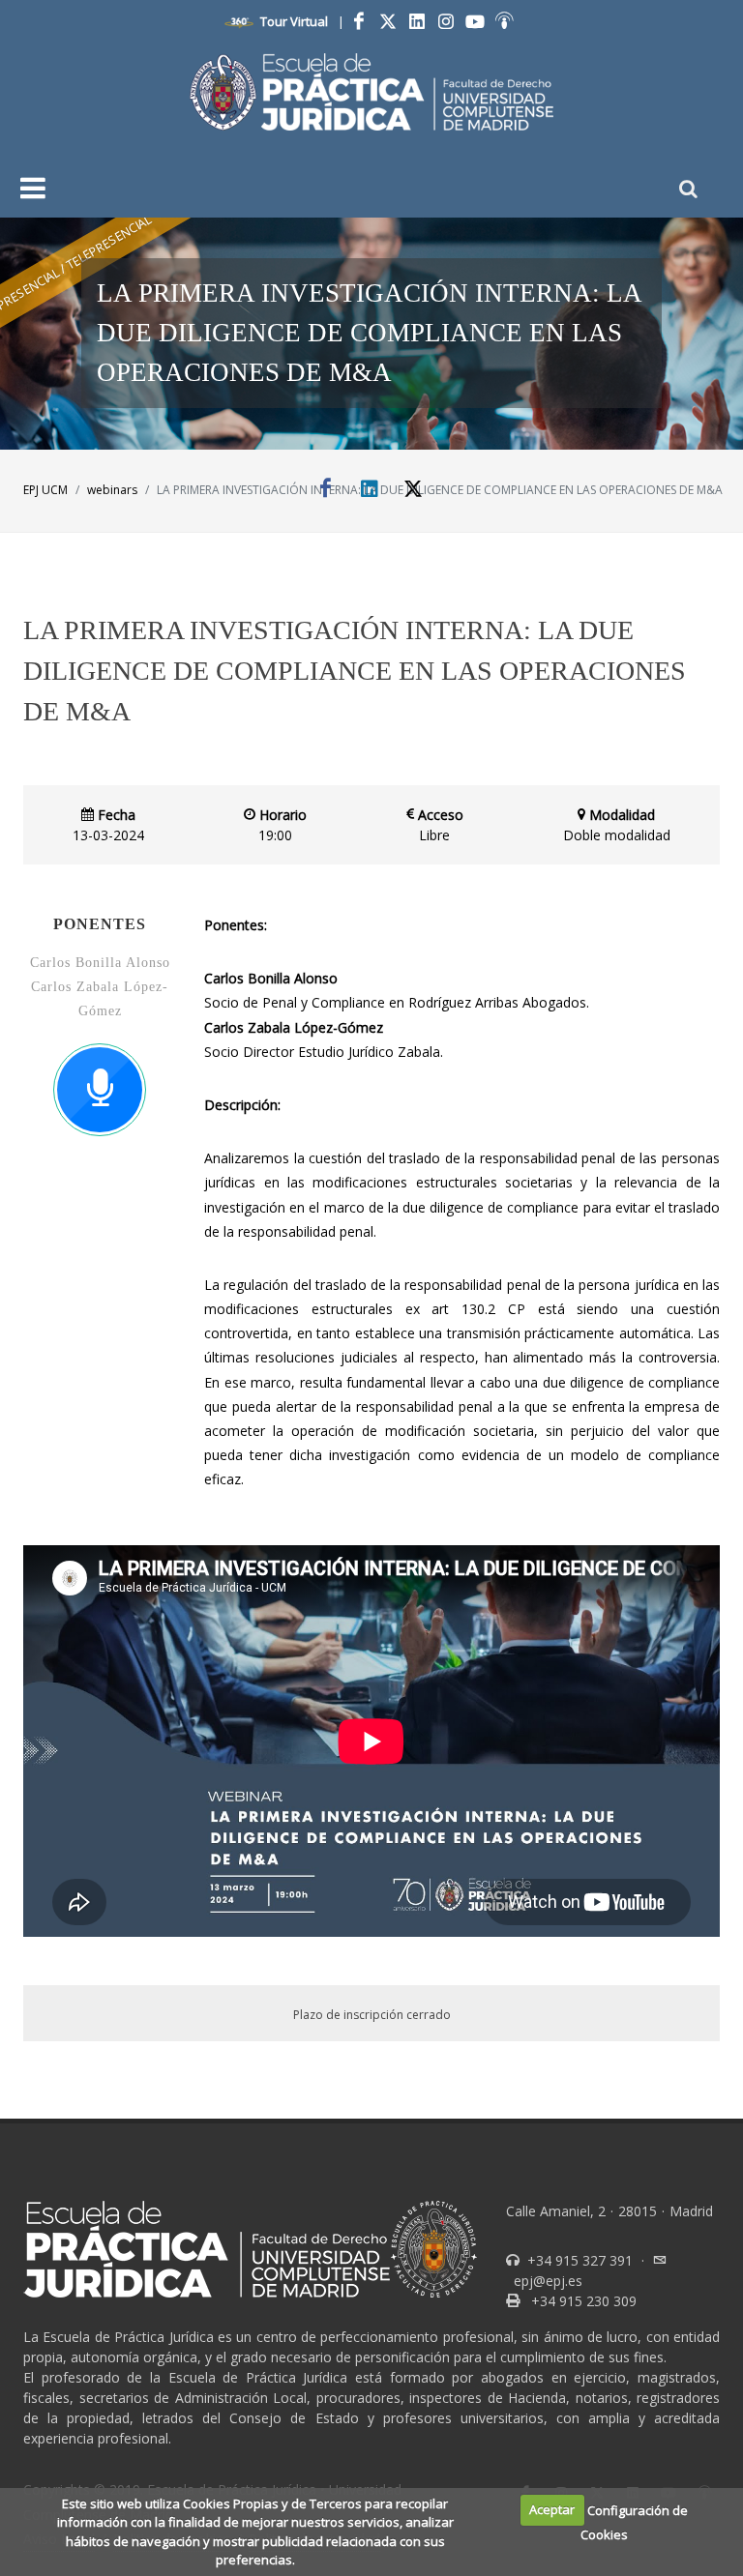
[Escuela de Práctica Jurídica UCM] (372, 92)
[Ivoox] (504, 21)
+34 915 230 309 (582, 2301)
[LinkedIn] (417, 21)
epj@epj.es (548, 2281)
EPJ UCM (45, 490)
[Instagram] (446, 21)
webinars (112, 490)
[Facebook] (359, 21)
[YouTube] (475, 21)
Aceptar (552, 2509)
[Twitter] (388, 21)
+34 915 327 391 (578, 2260)
